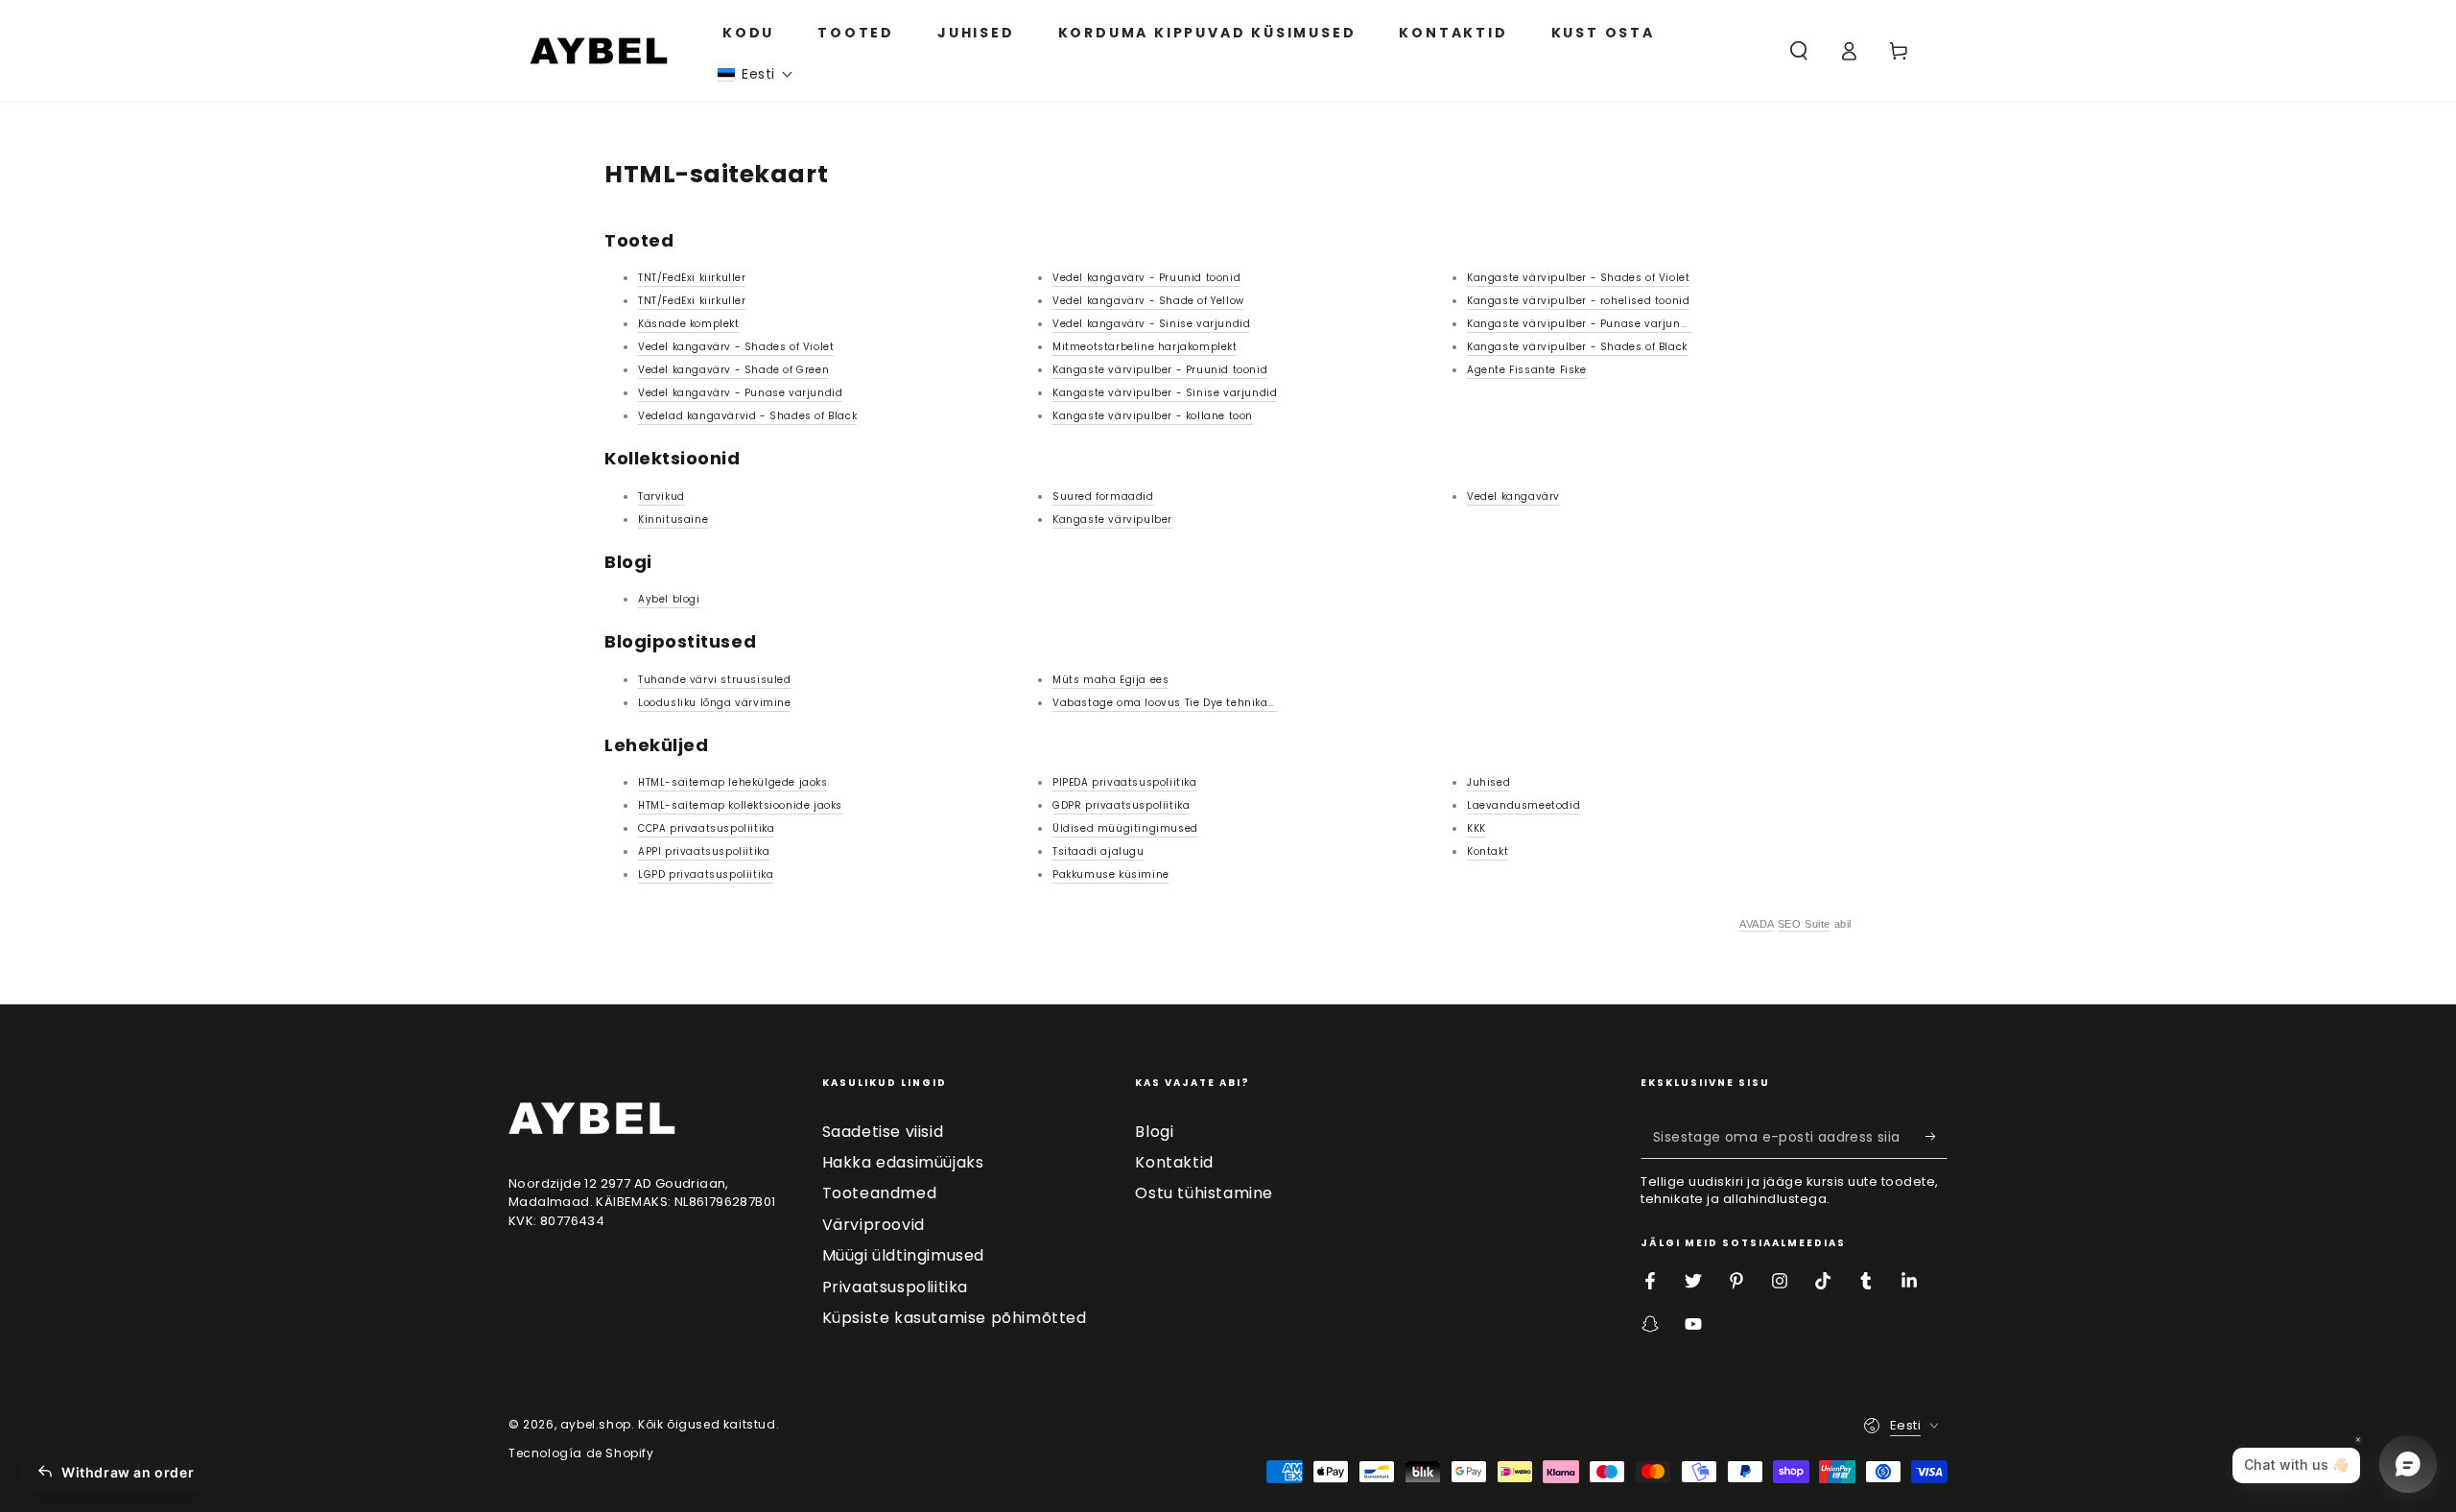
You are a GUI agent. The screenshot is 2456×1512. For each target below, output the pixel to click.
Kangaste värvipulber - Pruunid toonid (1160, 370)
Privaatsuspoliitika (895, 1287)
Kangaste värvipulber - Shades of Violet (1578, 278)
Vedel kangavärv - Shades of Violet (736, 347)
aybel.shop (596, 1424)
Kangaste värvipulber (1112, 520)
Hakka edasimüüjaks (903, 1162)
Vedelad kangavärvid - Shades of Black (747, 416)
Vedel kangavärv (1513, 496)
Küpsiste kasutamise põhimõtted (955, 1318)
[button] (756, 74)
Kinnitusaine (673, 520)
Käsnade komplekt (689, 324)
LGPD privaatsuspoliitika (706, 874)
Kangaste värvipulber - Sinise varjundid (1165, 393)
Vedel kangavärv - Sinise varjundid (1151, 324)
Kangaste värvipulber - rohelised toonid (1578, 301)
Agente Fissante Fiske (1527, 370)
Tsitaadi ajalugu (1098, 851)
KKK (1476, 828)
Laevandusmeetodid (1523, 805)
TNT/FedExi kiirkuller (692, 278)
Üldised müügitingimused (1125, 828)
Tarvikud (661, 496)
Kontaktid (1174, 1162)
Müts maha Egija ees (1110, 680)
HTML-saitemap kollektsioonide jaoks (740, 805)
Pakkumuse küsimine (1111, 874)
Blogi (1154, 1132)
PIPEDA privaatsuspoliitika (1125, 782)
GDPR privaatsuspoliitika (1121, 805)
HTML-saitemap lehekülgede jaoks (733, 782)
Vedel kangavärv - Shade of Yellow (1148, 301)
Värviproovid (874, 1225)
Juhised (1488, 782)
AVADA (1757, 924)
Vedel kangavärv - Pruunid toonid (1146, 278)
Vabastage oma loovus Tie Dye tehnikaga (1168, 703)
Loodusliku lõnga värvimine (715, 703)
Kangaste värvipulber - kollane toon (1153, 416)
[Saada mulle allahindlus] (1936, 1137)
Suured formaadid (1103, 496)
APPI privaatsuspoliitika (704, 851)
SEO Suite (1804, 924)
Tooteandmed (880, 1193)
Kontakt (1488, 851)
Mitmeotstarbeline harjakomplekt (1145, 347)
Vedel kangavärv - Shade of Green (733, 370)
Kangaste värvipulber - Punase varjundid (1582, 324)
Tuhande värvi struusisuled (715, 680)
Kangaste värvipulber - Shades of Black (1577, 347)
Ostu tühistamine (1204, 1193)
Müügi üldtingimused (903, 1255)
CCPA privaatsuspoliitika (706, 828)
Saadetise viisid (883, 1132)
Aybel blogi (669, 599)
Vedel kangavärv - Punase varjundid (740, 393)
